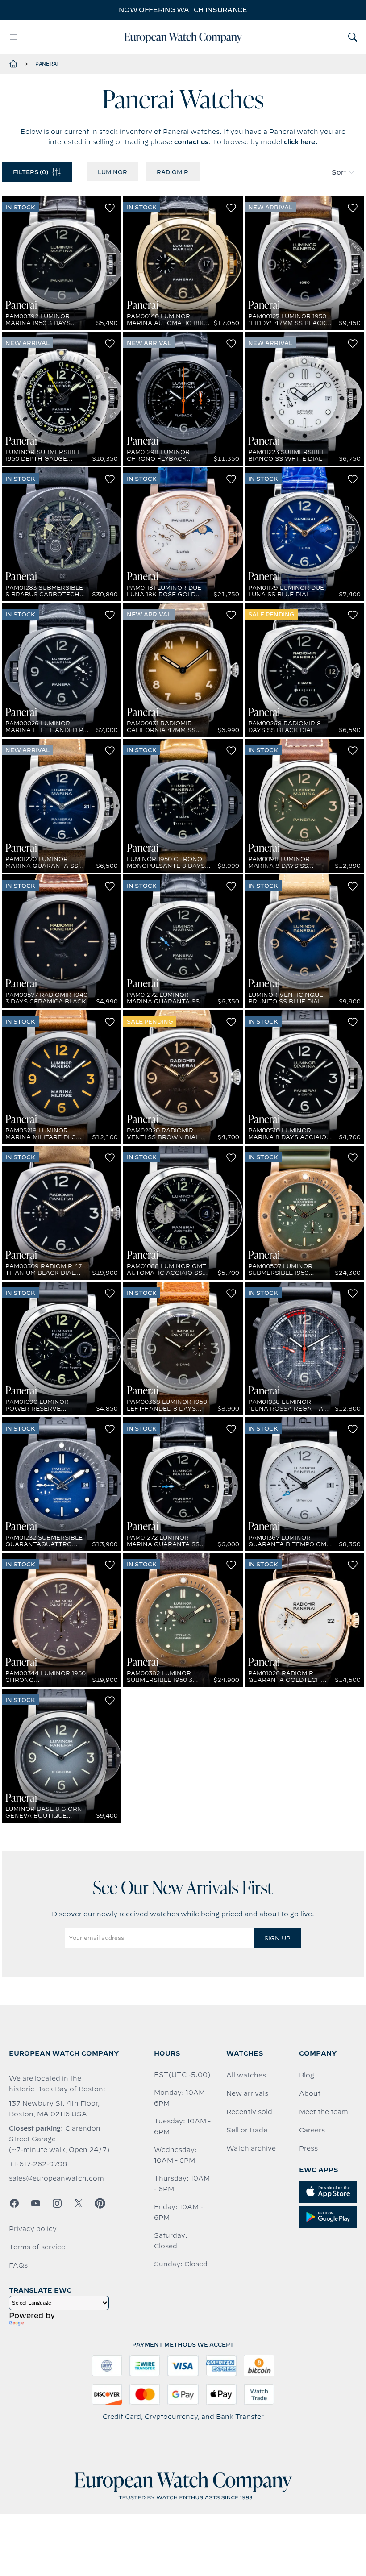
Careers (312, 2130)
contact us (191, 142)
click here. (301, 142)
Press (308, 2148)
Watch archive (251, 2148)
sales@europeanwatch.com (56, 2178)
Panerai (46, 64)
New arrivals (247, 2093)
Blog (307, 2075)
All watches (246, 2075)
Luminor (112, 172)
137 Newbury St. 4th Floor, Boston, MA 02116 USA (54, 2109)
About (310, 2093)
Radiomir (173, 172)
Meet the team (324, 2112)
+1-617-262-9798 (38, 2164)
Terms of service (37, 2247)
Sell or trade (247, 2130)
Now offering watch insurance (183, 10)
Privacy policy (33, 2229)
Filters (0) (31, 172)
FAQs (18, 2265)
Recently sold (249, 2112)
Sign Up (277, 1938)
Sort (339, 172)
